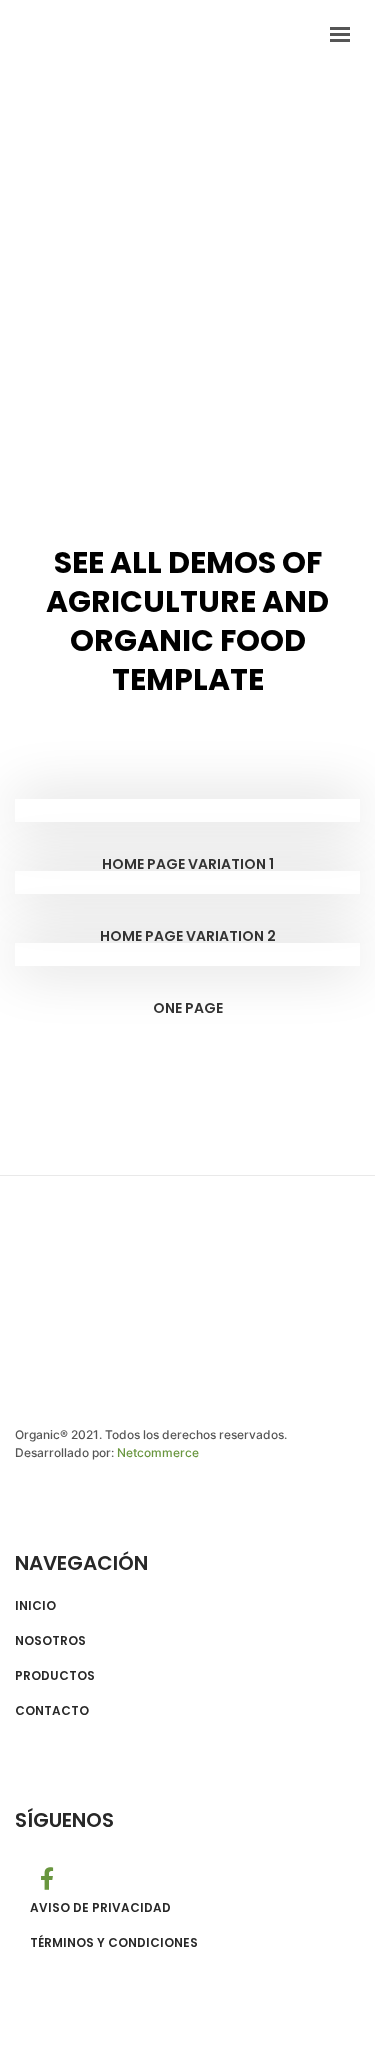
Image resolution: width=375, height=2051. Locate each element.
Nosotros (50, 1641)
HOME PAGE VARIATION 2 (188, 936)
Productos (55, 1676)
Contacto (52, 1711)
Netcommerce (158, 1452)
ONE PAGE (188, 1008)
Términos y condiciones (114, 1943)
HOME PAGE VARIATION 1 (188, 864)
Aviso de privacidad (100, 1908)
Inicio (35, 1606)
